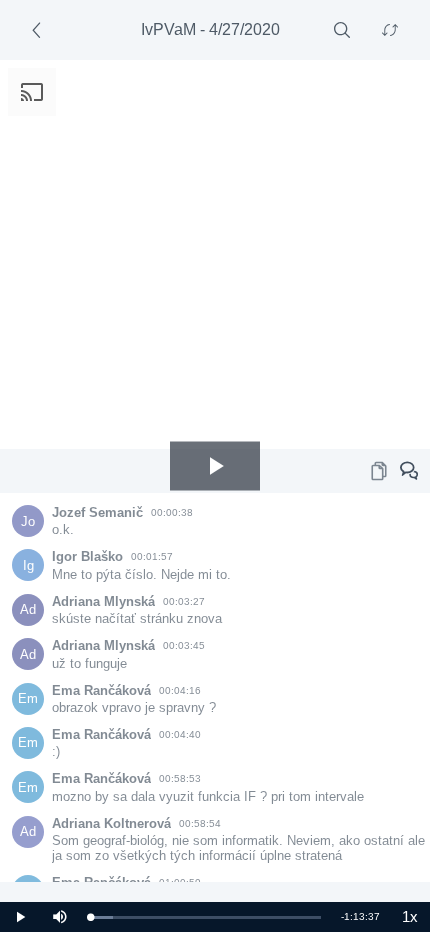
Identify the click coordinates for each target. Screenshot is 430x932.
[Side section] (40, 30)
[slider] (205, 917)
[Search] (342, 30)
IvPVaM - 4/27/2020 (210, 29)
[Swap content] (390, 30)
